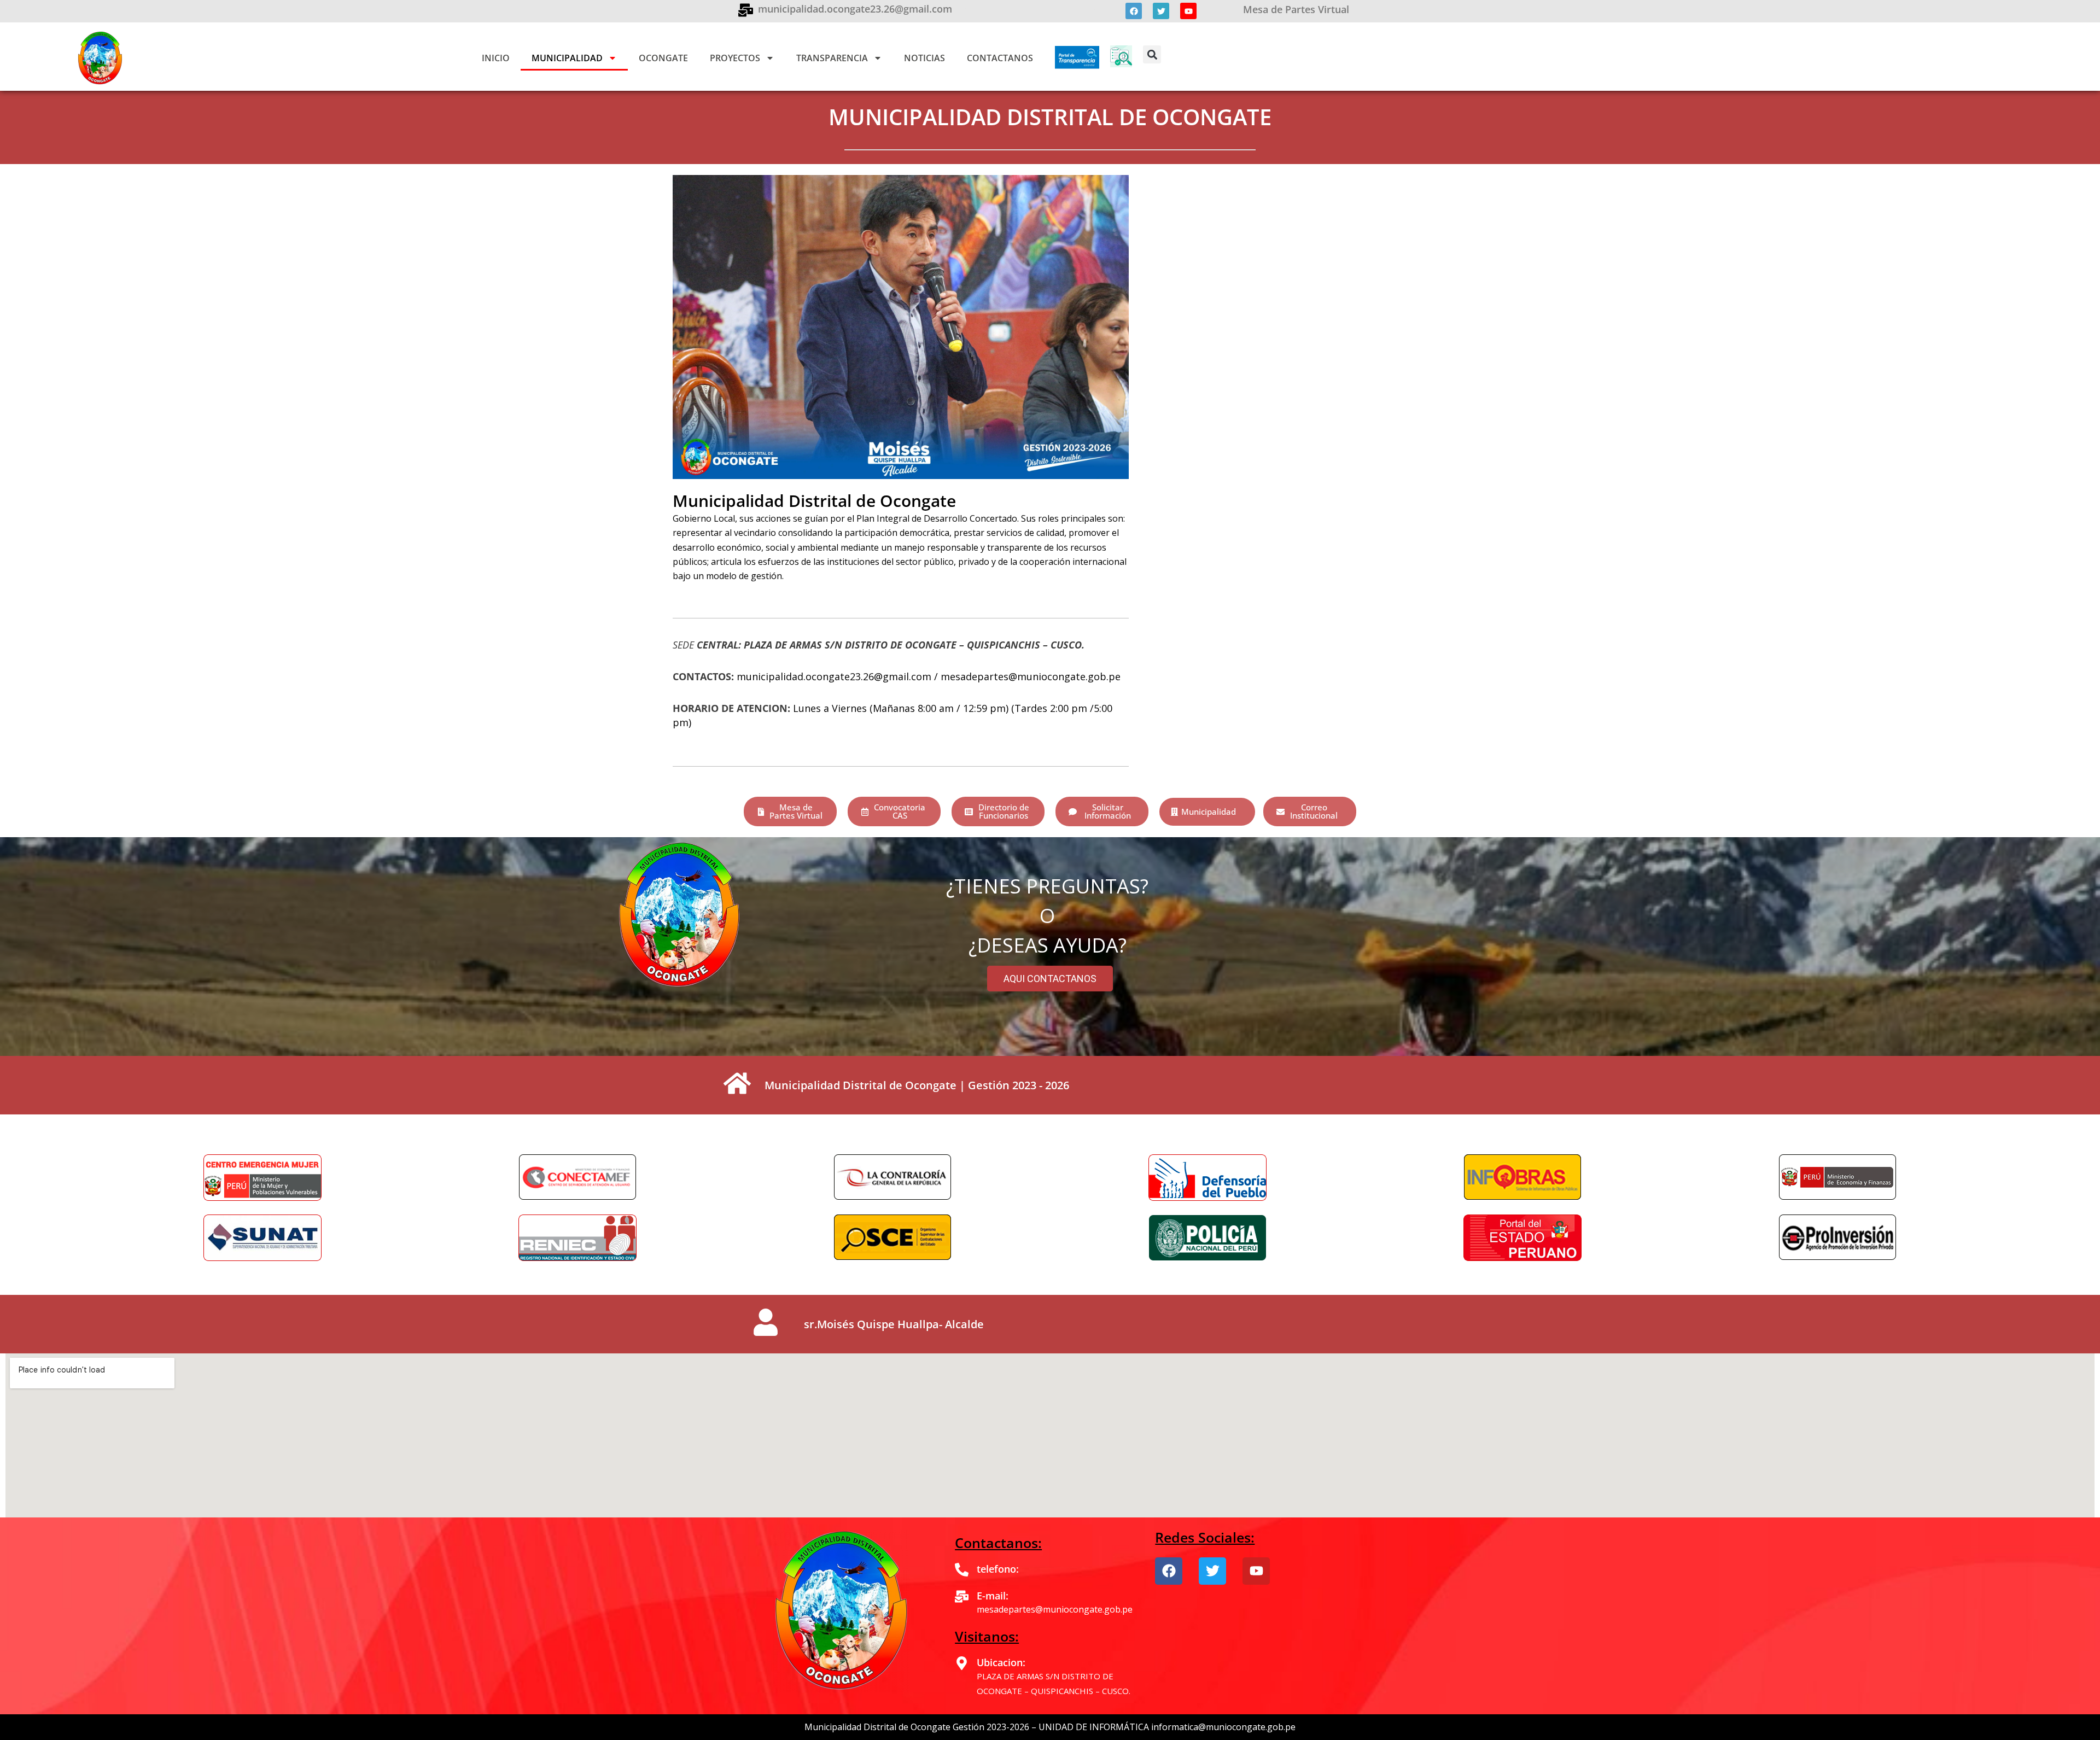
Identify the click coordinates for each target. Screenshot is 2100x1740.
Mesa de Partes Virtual (1296, 9)
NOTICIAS (924, 58)
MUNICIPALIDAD (567, 58)
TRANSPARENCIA (832, 58)
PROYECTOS (735, 58)
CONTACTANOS (1000, 58)
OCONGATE (663, 58)
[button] (1152, 54)
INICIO (496, 58)
